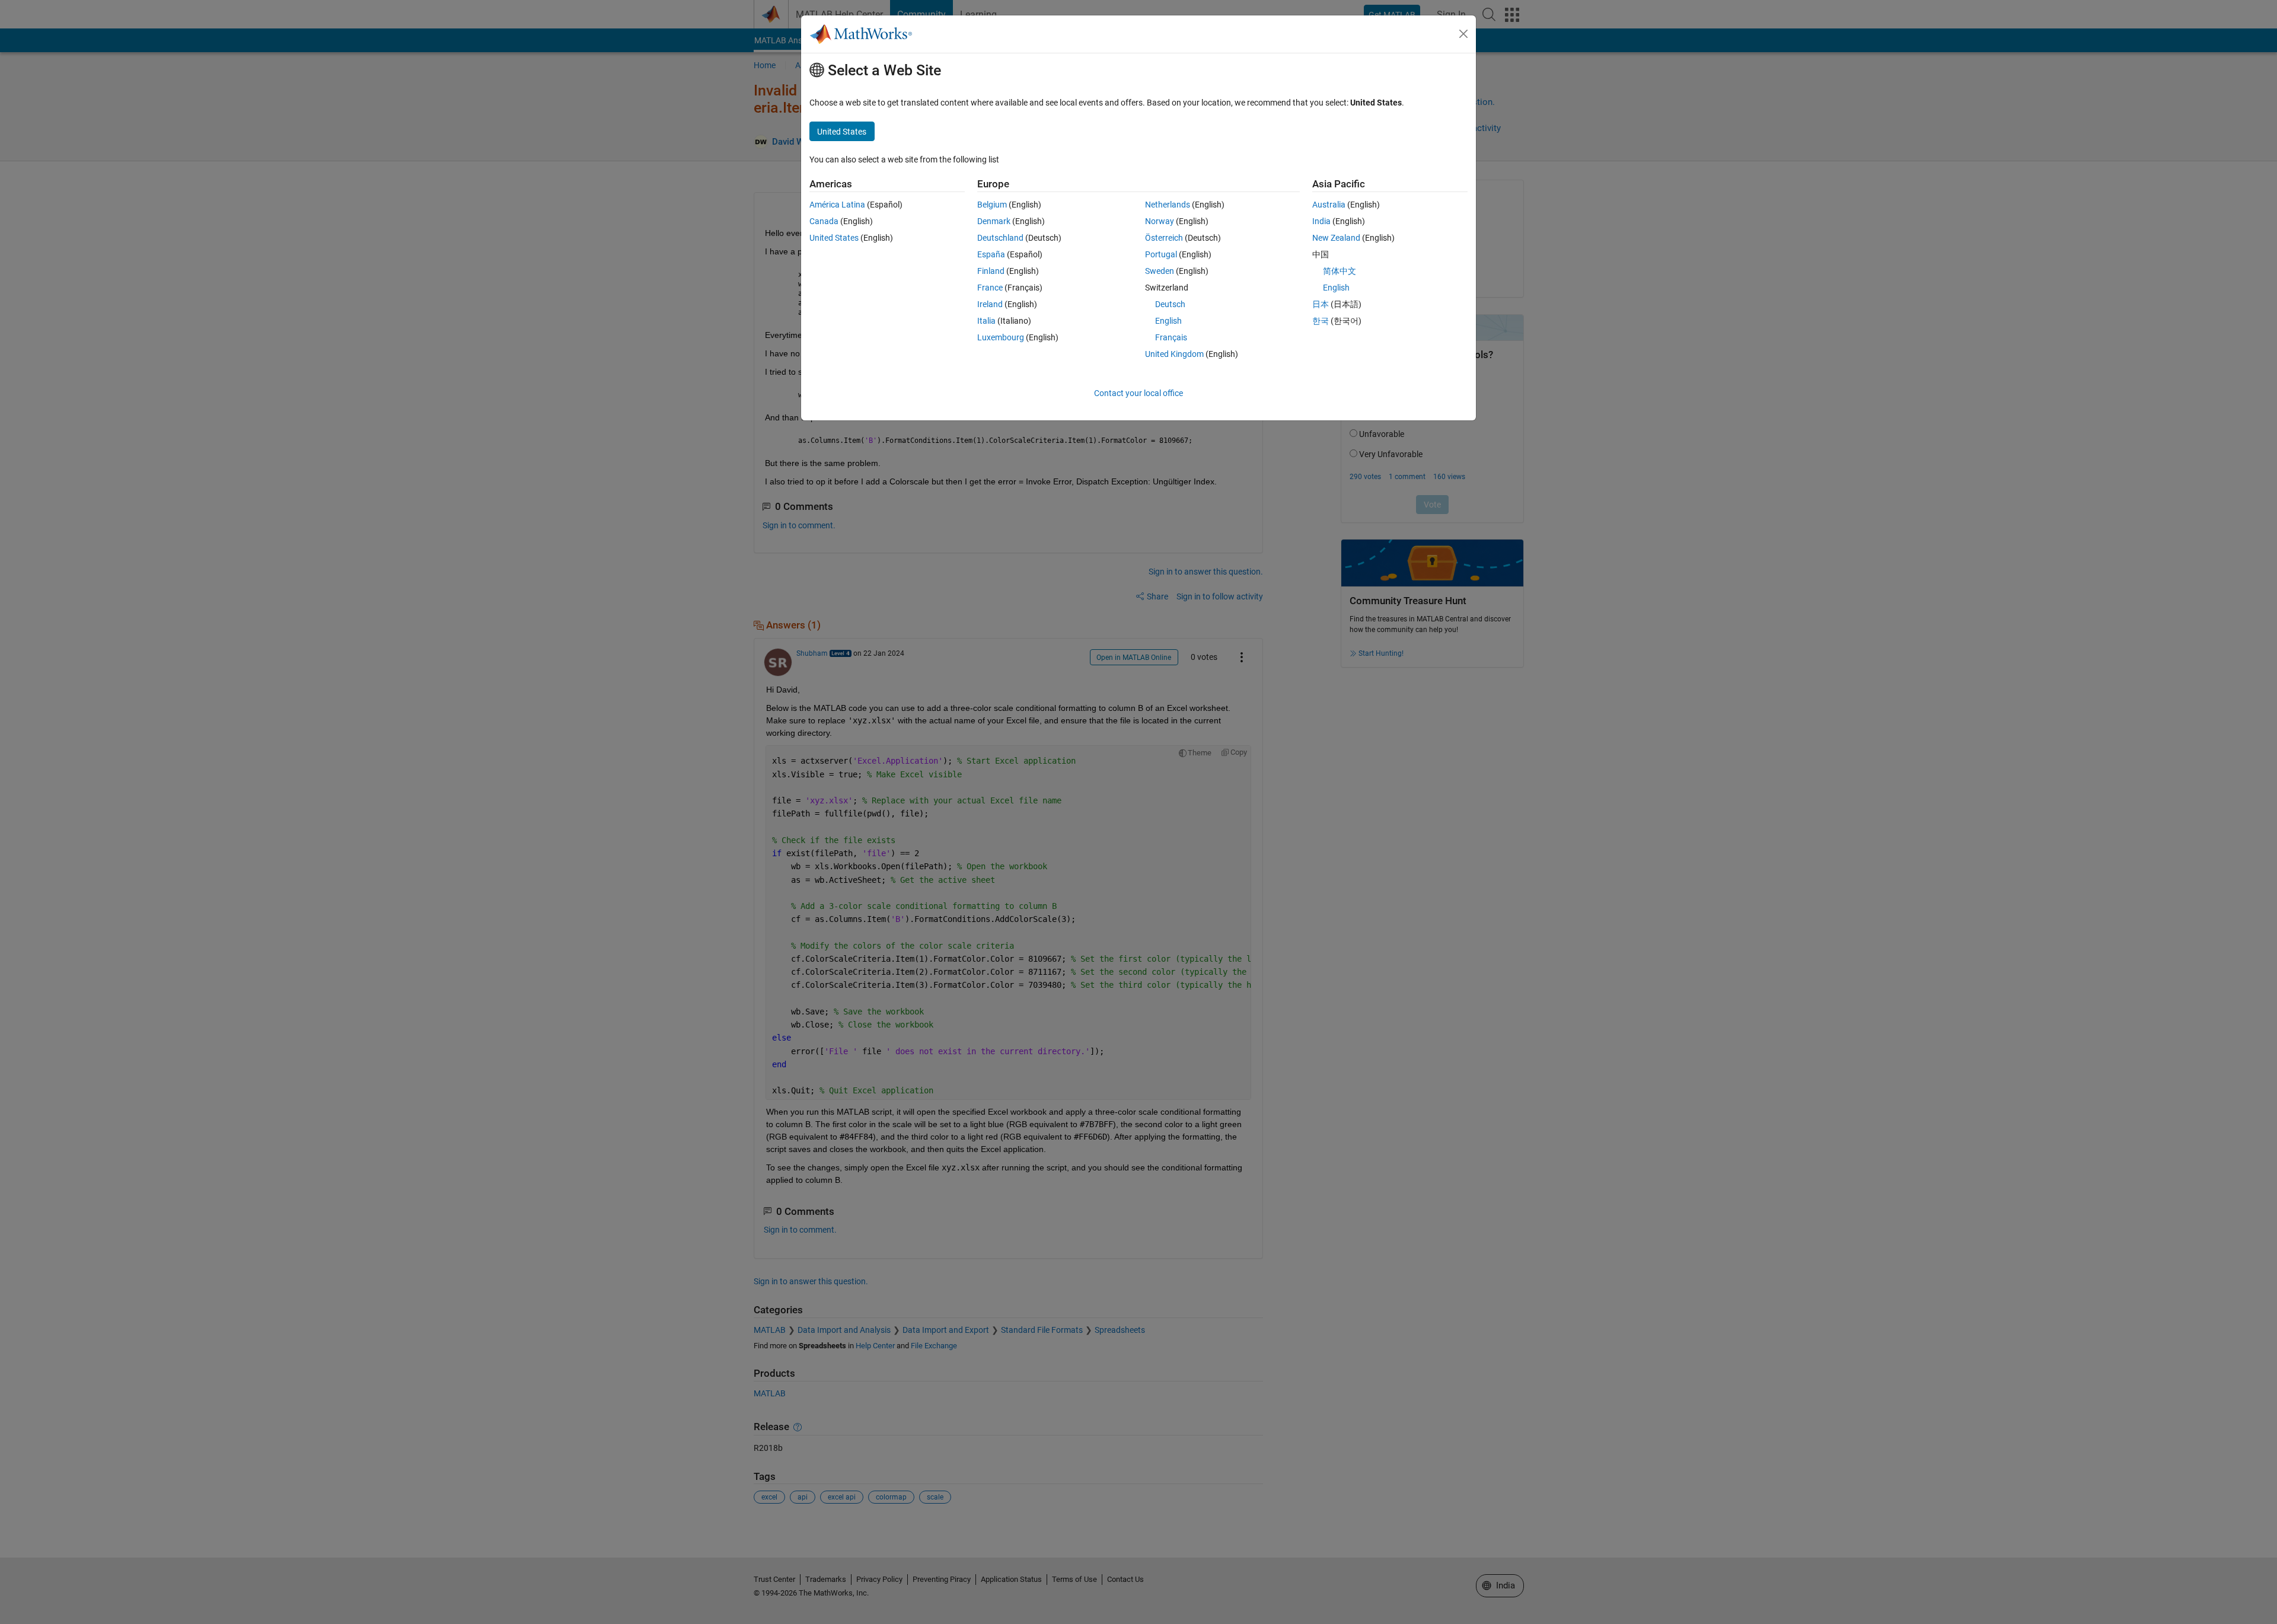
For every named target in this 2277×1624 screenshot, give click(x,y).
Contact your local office (1138, 393)
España (991, 254)
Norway (1160, 221)
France (990, 288)
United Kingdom (1174, 354)
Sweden (1160, 271)
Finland (991, 271)
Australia (1329, 205)
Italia (986, 321)
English (1168, 321)
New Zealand (1336, 238)
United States (834, 238)
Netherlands (1168, 205)
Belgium (992, 205)
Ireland (990, 304)
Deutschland (1000, 238)
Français (1171, 337)
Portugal (1161, 254)
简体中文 (1340, 271)
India (1321, 221)
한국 (1321, 321)
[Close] (1463, 34)
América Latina (837, 205)
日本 (1321, 304)
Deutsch (1170, 304)
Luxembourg (1001, 337)
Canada (824, 221)
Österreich (1164, 238)
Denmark (994, 221)
